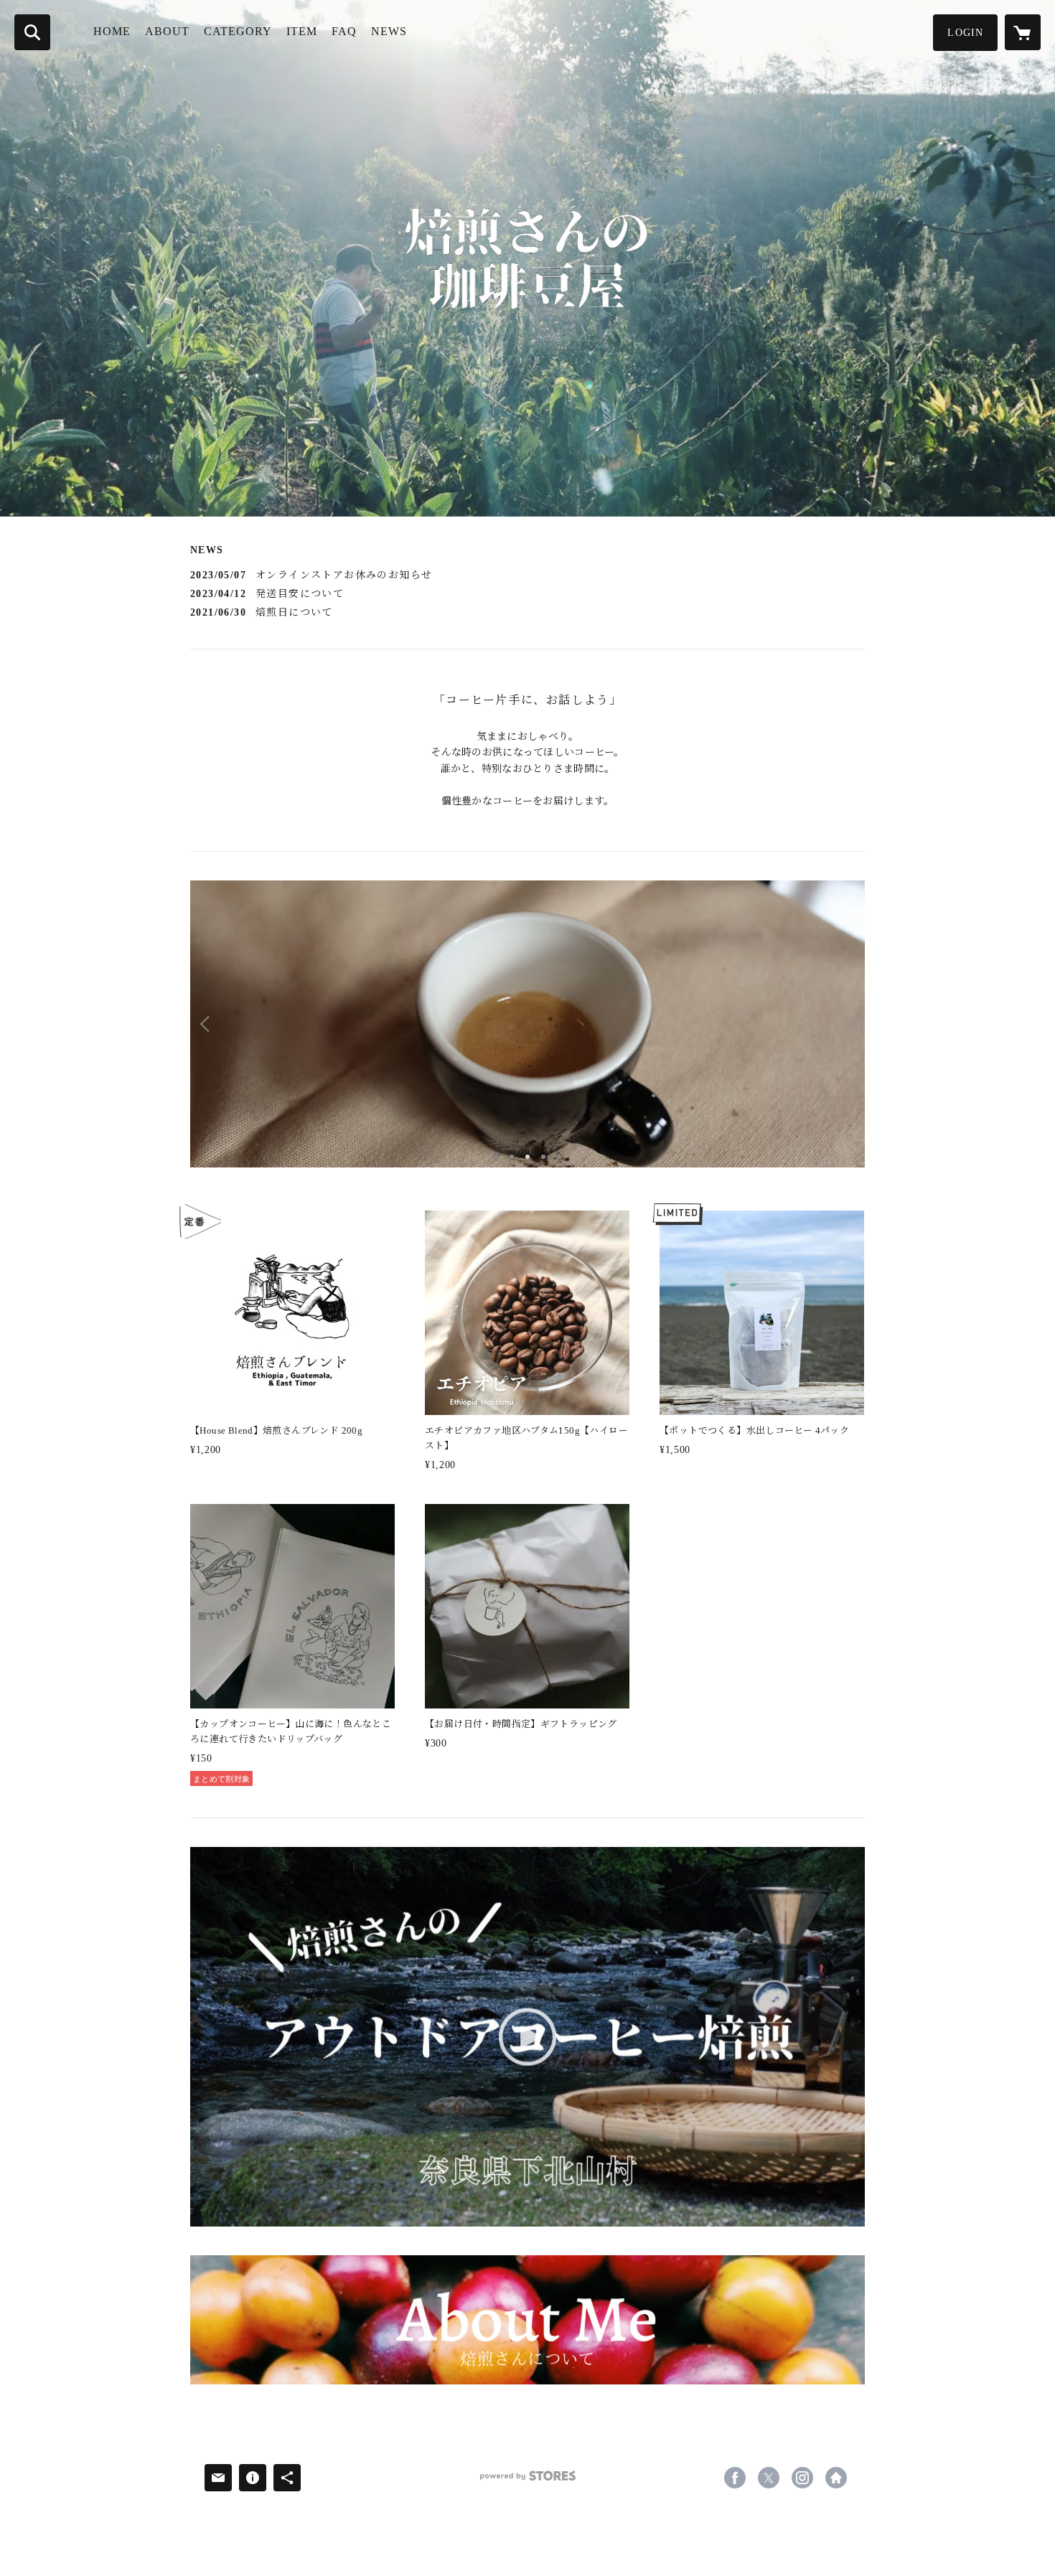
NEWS (389, 31)
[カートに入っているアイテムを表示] (1023, 32)
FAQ (344, 31)
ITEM (302, 31)
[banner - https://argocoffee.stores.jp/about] (527, 2320)
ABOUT (167, 31)
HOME (112, 31)
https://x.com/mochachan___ (769, 2478)
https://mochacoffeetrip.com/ (836, 2478)
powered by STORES (527, 2481)
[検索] (32, 32)
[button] (965, 33)
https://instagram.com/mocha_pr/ (802, 2478)
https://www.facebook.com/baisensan (735, 2478)
